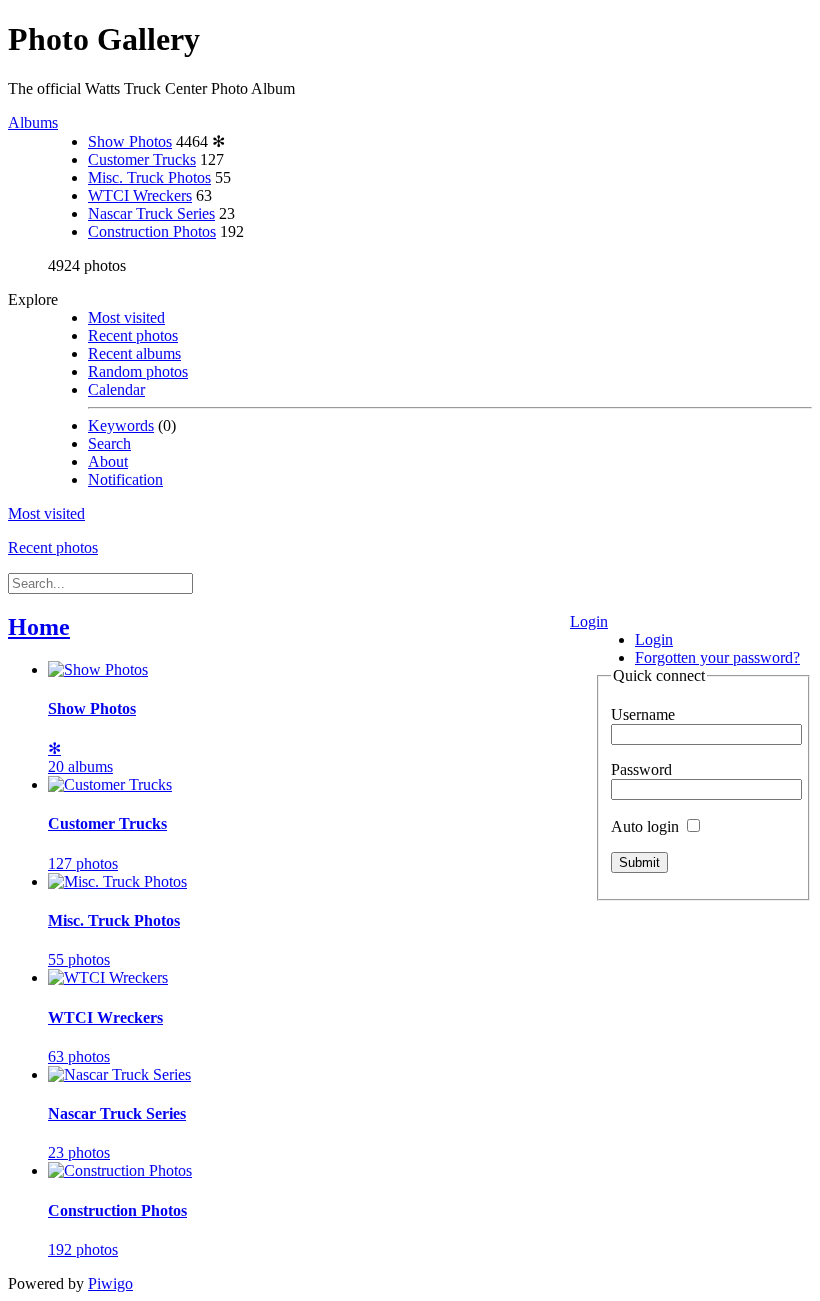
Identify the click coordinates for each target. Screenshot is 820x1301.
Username (643, 714)
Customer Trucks (142, 159)
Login (589, 621)
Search (109, 443)
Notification (125, 479)
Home (39, 627)
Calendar (116, 389)
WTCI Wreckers (140, 195)
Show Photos (130, 141)
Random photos (138, 371)
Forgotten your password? (717, 657)
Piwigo (110, 1283)
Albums (33, 122)
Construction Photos (152, 231)
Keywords (121, 425)
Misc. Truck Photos (149, 177)
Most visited (126, 317)
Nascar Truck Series (151, 213)
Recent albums (134, 353)
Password (641, 769)
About (108, 461)
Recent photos (133, 335)
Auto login (647, 826)
